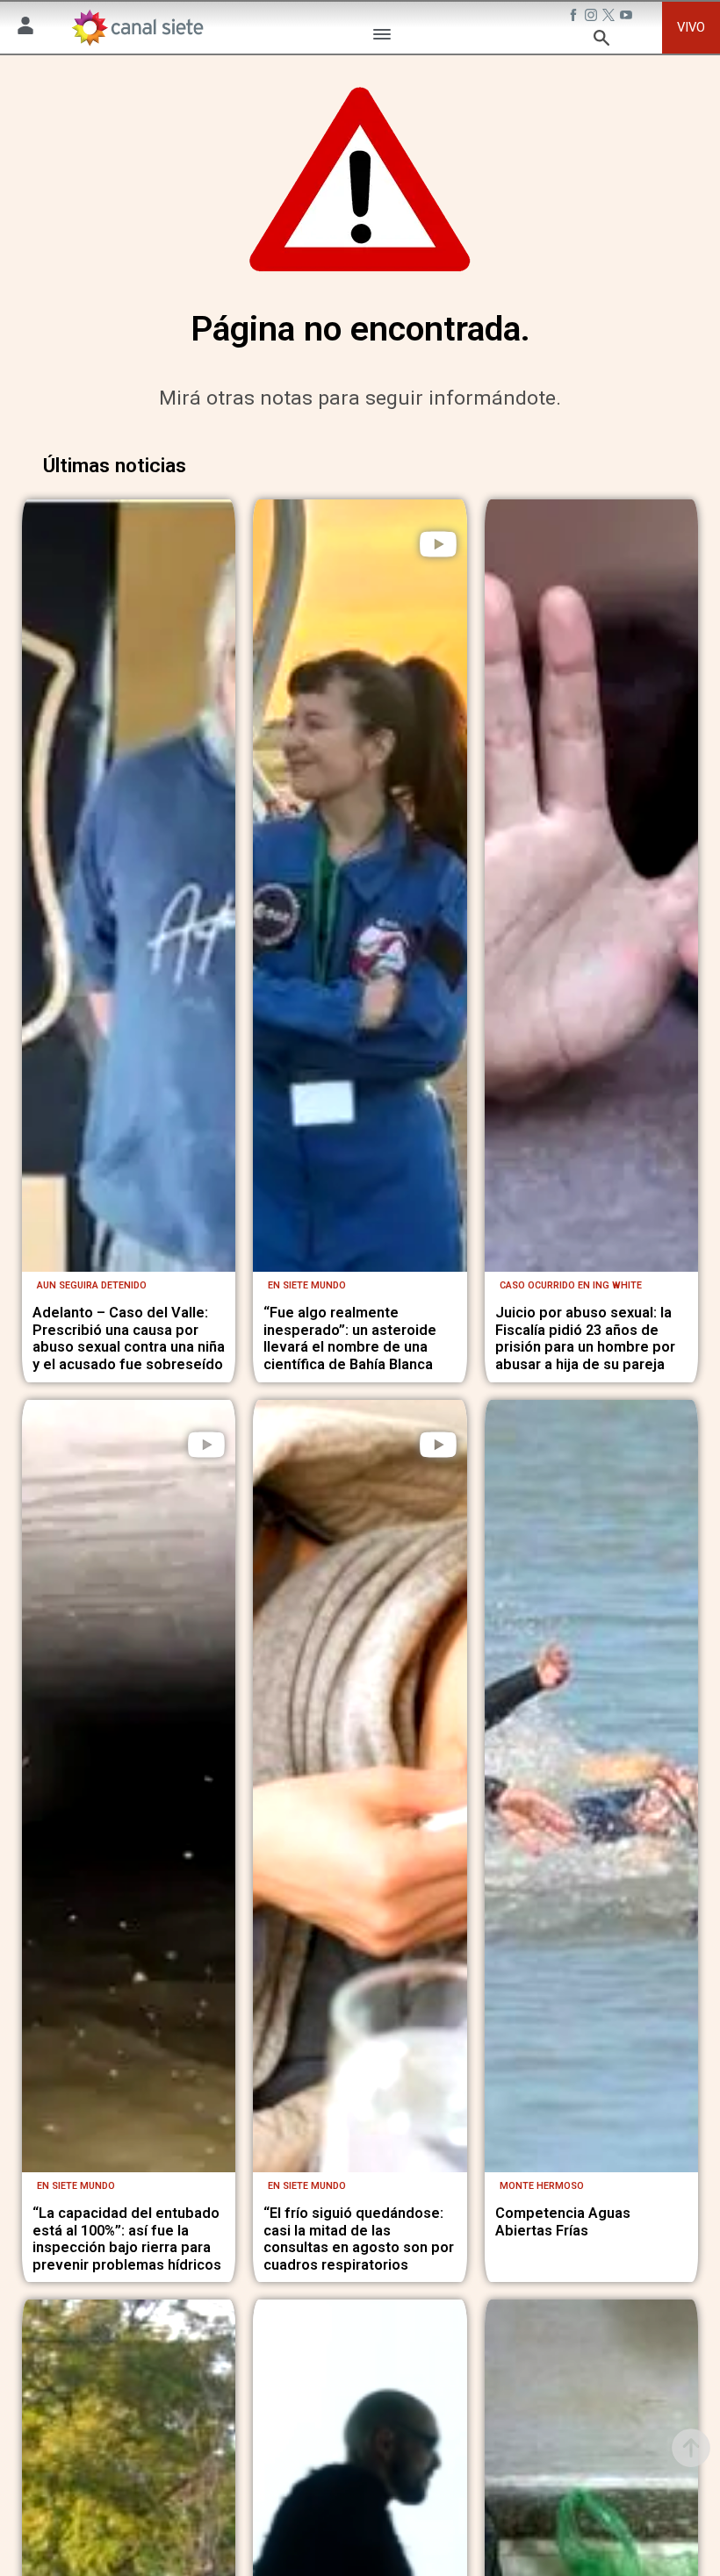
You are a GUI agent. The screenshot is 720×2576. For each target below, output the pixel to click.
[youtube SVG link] (628, 17)
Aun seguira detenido (92, 1285)
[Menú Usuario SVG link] (25, 28)
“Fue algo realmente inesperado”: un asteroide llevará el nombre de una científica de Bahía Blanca (350, 1338)
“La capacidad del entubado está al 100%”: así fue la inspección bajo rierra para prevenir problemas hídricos (127, 2239)
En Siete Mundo (307, 1285)
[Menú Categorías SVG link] (382, 37)
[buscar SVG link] (601, 40)
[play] (438, 544)
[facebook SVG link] (575, 17)
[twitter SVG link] (610, 17)
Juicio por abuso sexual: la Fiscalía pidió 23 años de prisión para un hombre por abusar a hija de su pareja (585, 1338)
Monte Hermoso (542, 2186)
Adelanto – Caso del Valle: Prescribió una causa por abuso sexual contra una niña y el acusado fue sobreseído (129, 1338)
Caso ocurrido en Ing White (571, 1285)
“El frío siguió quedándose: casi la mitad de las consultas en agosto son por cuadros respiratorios (359, 2239)
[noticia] (129, 886)
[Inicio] (137, 27)
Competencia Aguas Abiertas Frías (563, 2222)
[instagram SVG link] (593, 17)
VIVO (691, 27)
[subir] (691, 2448)
